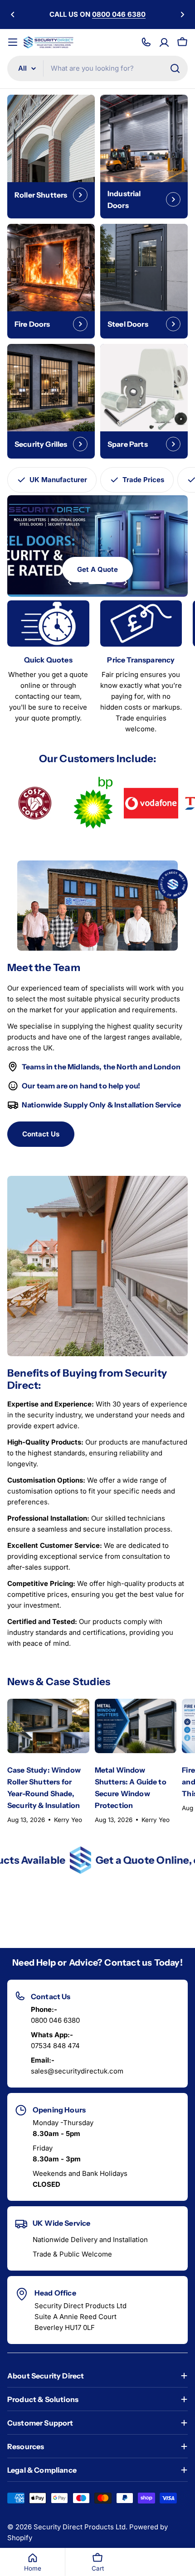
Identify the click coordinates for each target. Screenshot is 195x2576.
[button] (13, 14)
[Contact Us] (146, 42)
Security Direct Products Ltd (80, 2527)
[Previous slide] (70, 582)
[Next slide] (125, 582)
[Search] (175, 68)
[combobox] (97, 68)
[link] (34, 803)
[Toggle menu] (13, 42)
